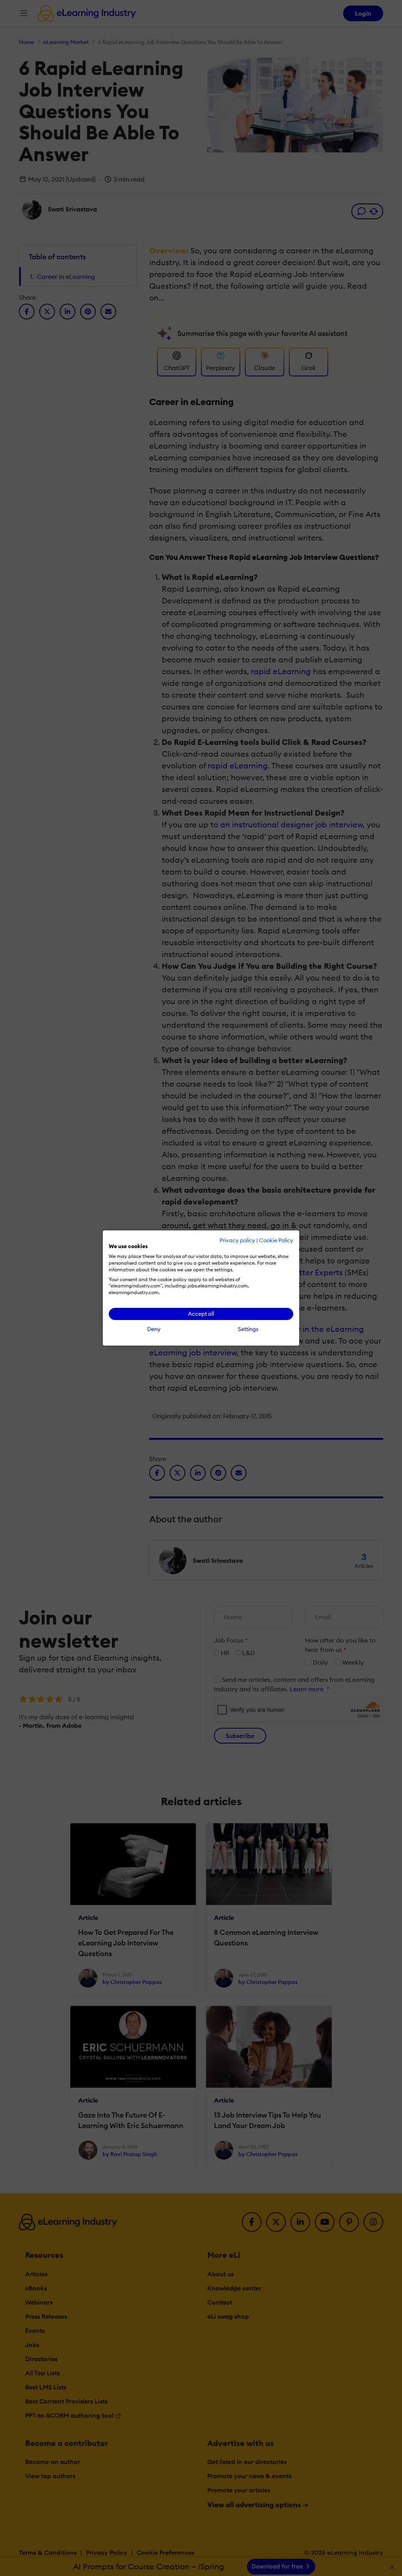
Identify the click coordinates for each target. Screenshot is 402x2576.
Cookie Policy (276, 1240)
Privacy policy (237, 1240)
